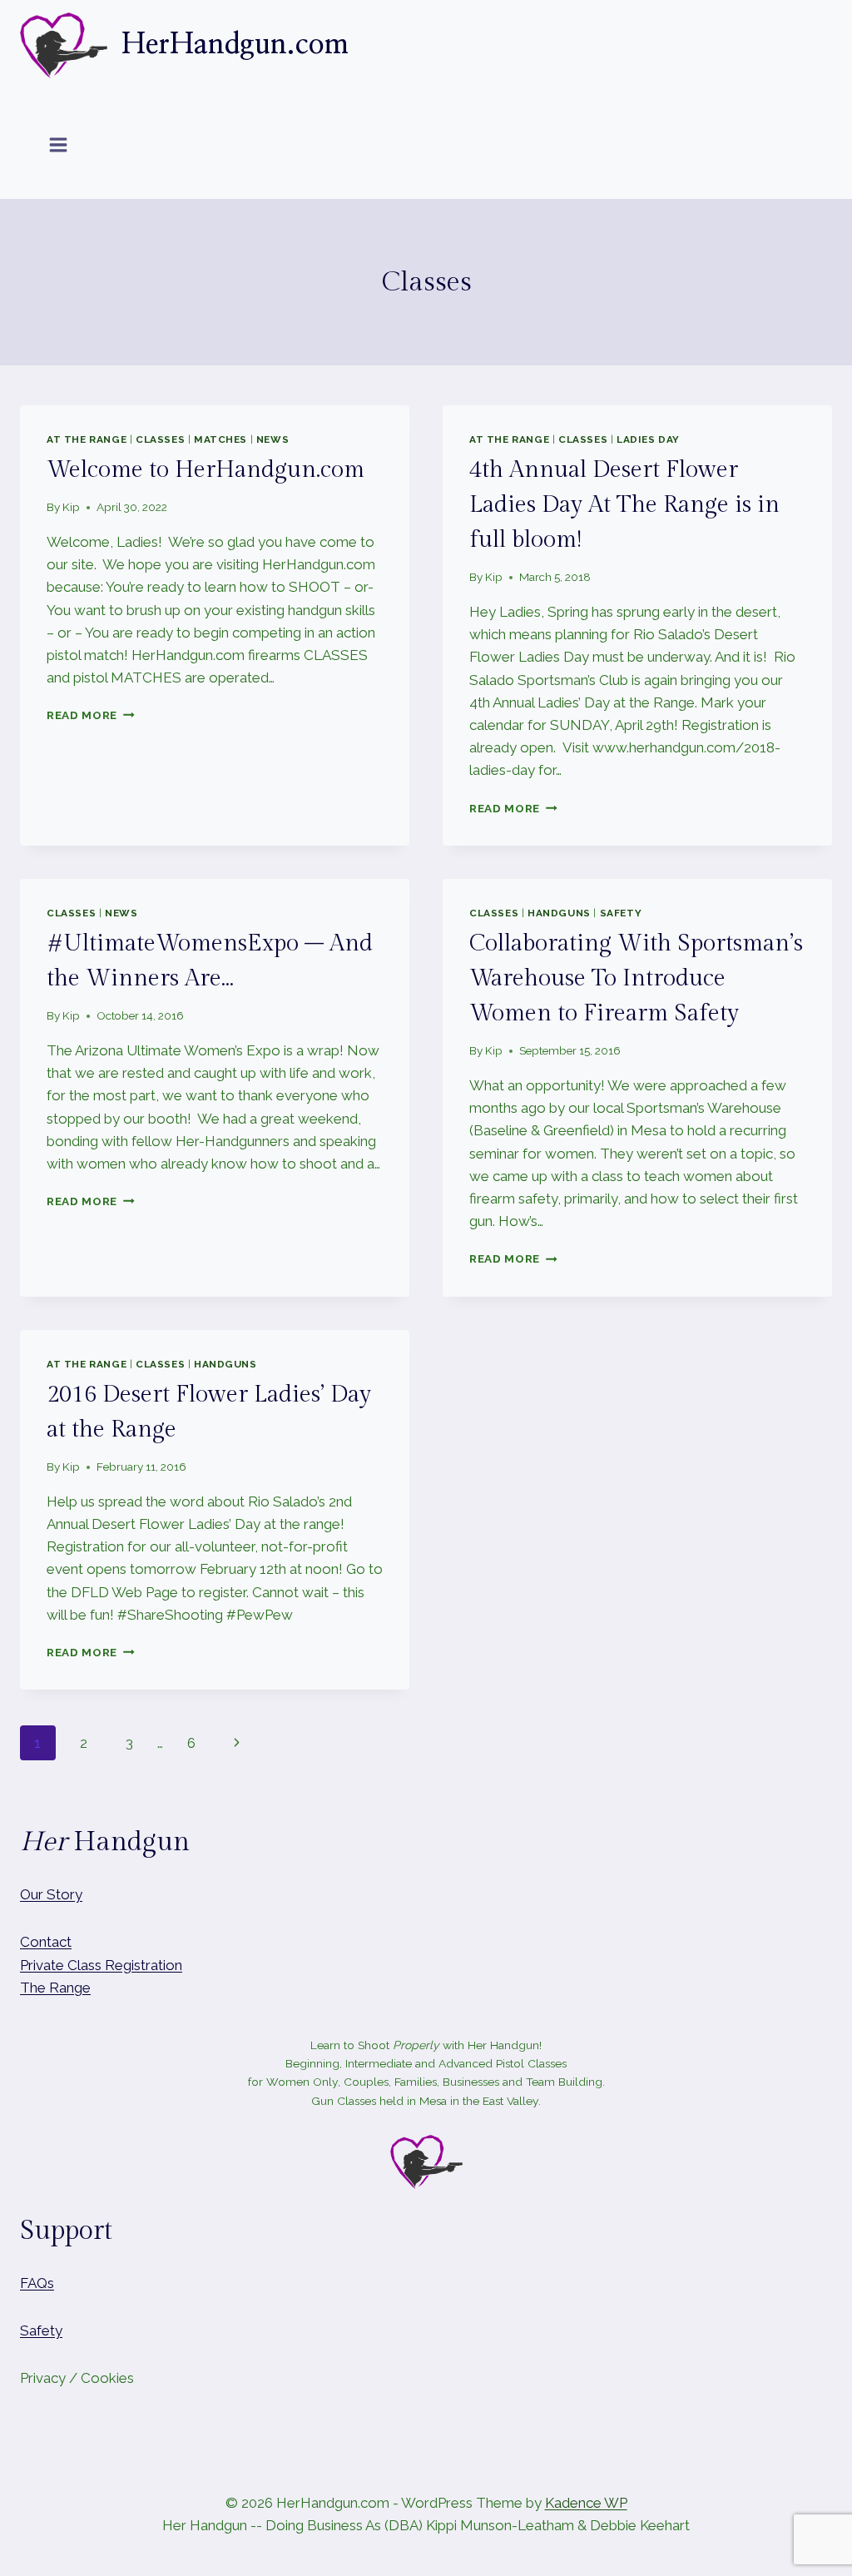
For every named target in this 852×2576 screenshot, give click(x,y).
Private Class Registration (101, 1965)
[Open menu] (59, 144)
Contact (46, 1942)
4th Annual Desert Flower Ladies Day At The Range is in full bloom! (624, 505)
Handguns (559, 913)
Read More (91, 715)
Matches (220, 439)
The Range (55, 1988)
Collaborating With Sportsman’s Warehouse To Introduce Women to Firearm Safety (636, 978)
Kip (71, 507)
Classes (160, 439)
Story (64, 1894)
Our (32, 1894)
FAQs (37, 2283)
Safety (621, 913)
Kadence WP (586, 2503)
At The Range (87, 439)
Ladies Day (648, 439)
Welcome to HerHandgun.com (206, 470)
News (272, 439)
